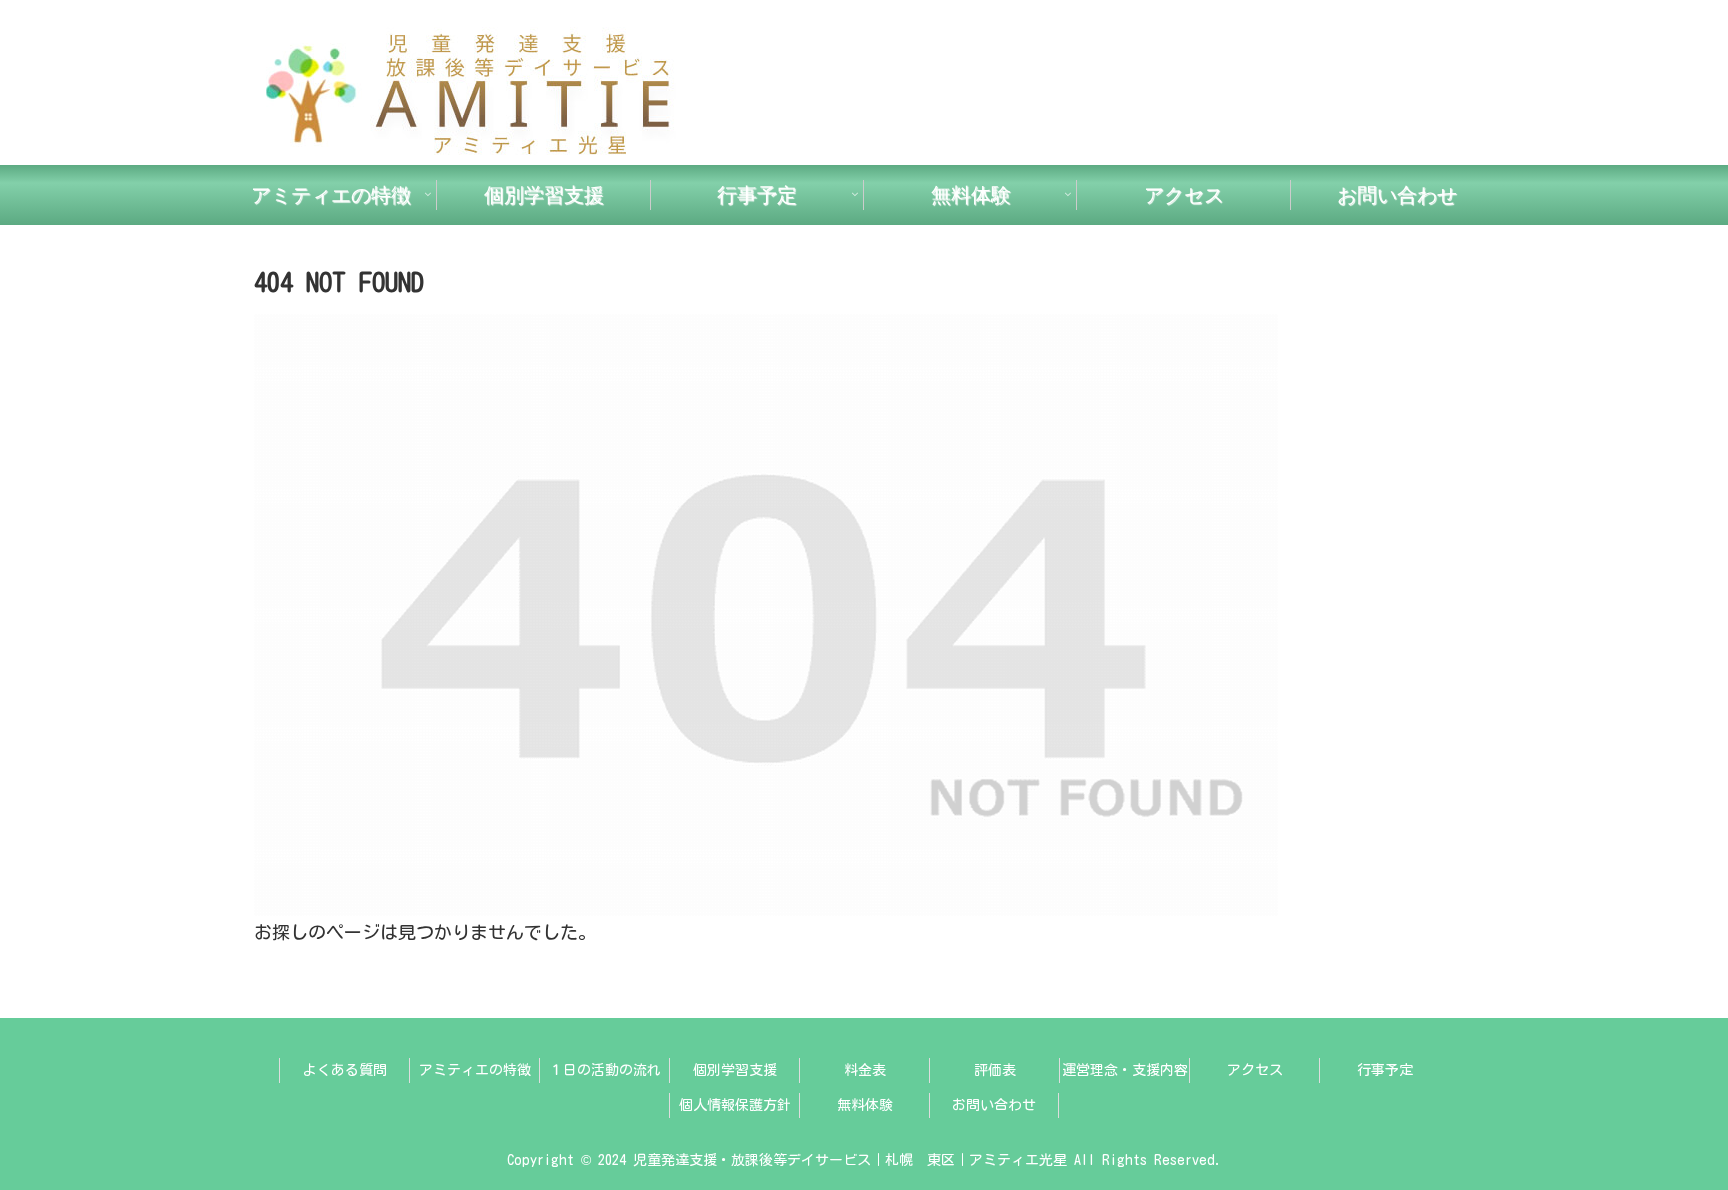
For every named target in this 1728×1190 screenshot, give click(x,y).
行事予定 (1385, 1070)
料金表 (865, 1070)
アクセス (1255, 1070)
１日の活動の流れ (605, 1070)
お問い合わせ (994, 1105)
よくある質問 (345, 1070)
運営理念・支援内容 (1125, 1070)
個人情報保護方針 (735, 1105)
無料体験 (865, 1105)
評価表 (995, 1070)
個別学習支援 (735, 1070)
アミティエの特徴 (475, 1070)
